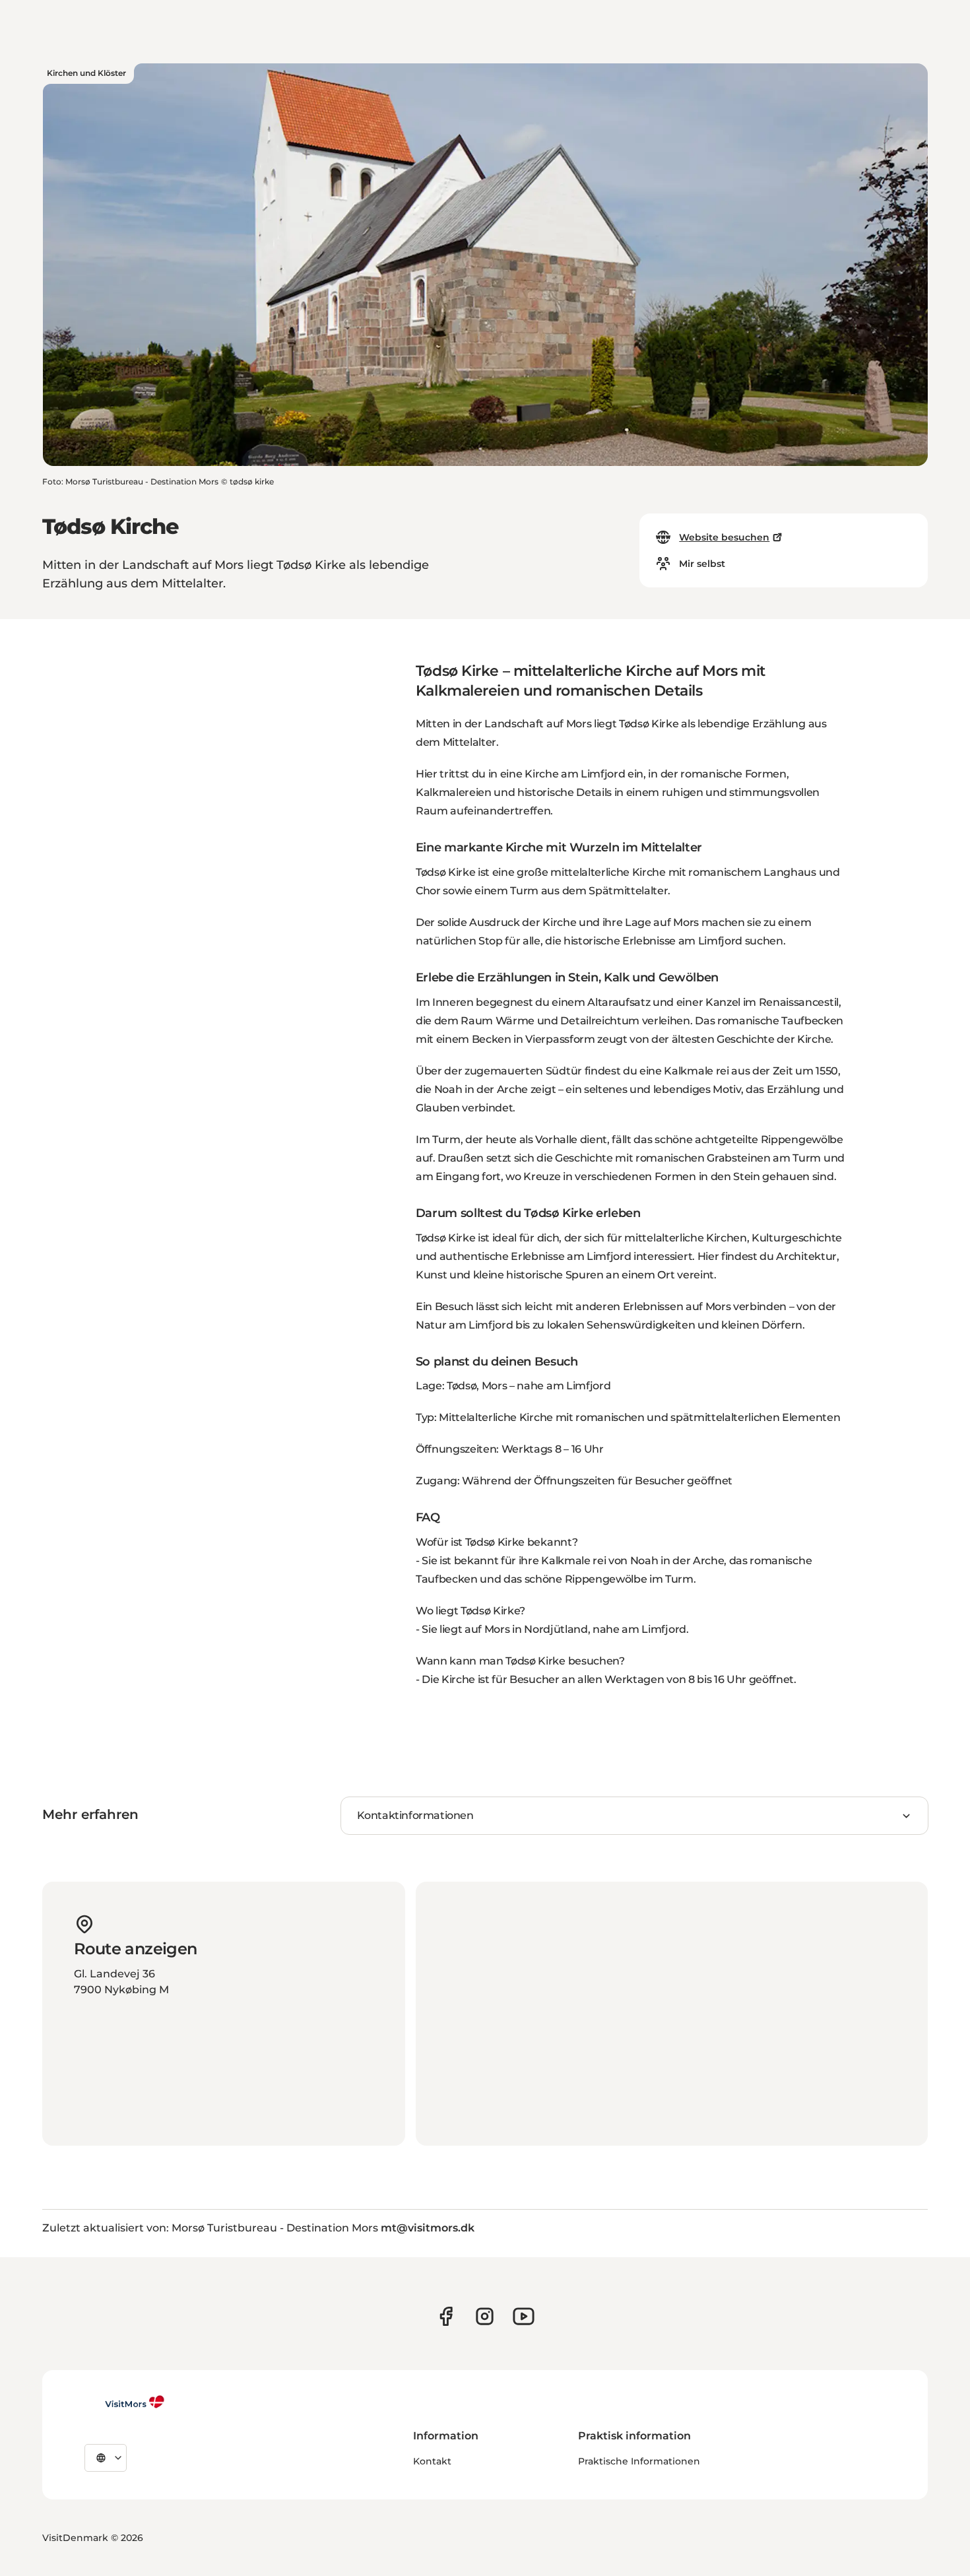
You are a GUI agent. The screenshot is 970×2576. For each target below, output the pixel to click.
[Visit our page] (446, 2316)
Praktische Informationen (639, 2461)
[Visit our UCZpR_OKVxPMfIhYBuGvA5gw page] (524, 2316)
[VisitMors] (125, 2402)
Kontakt (432, 2461)
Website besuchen (724, 537)
